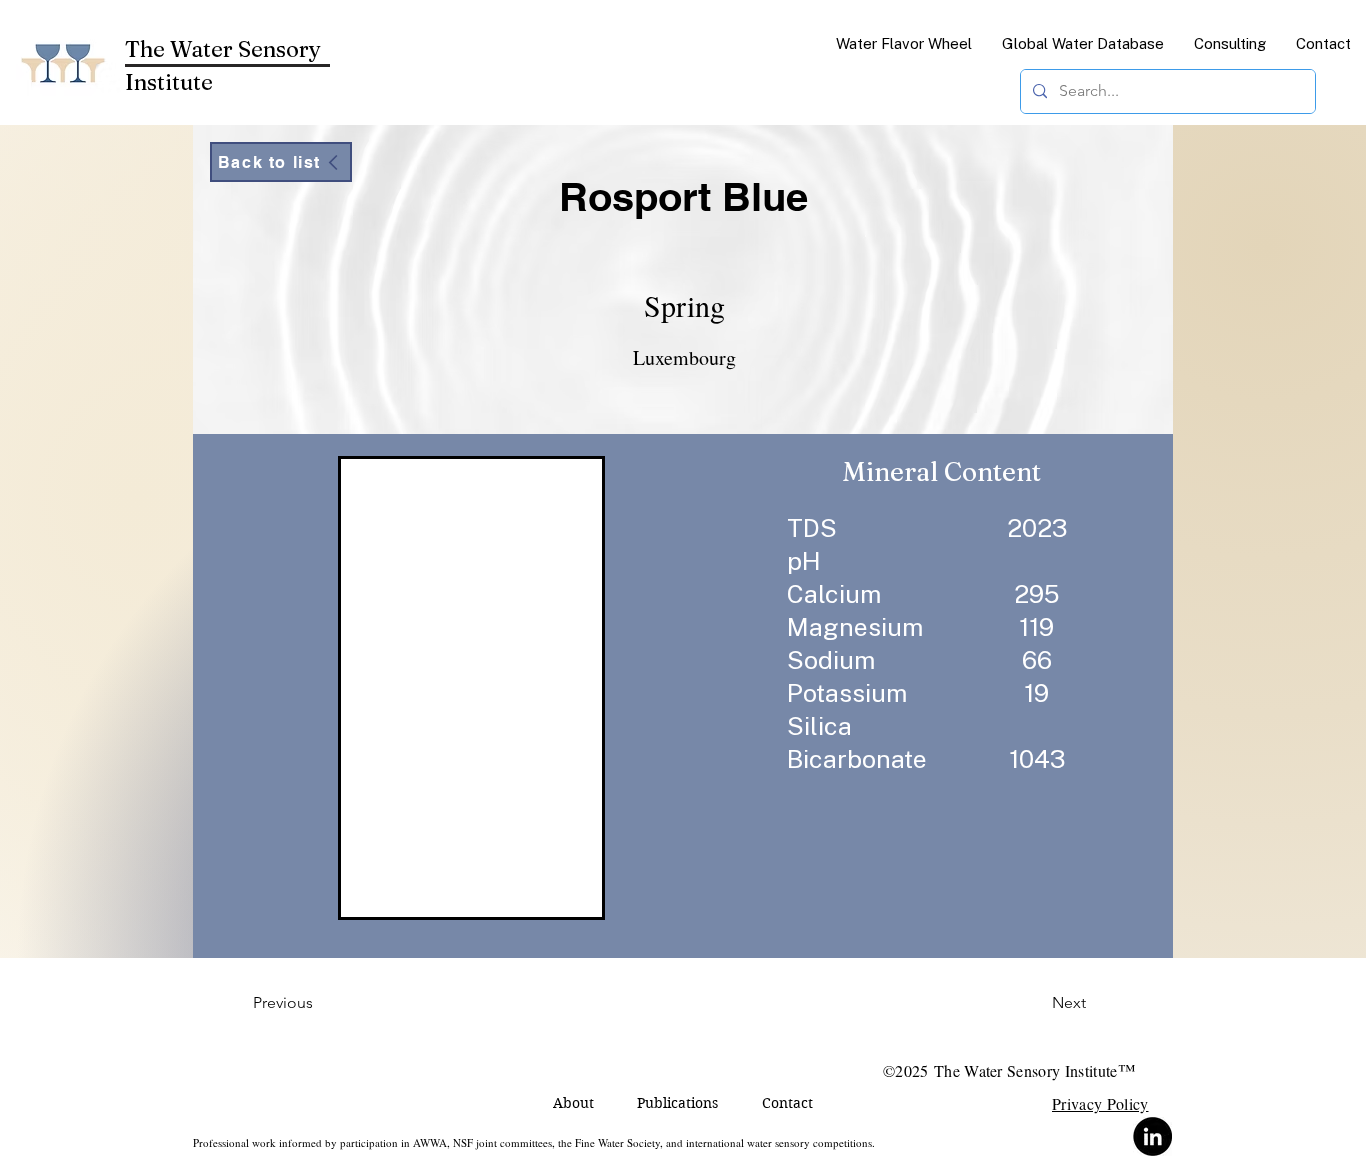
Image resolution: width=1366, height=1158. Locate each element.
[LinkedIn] (1152, 1136)
